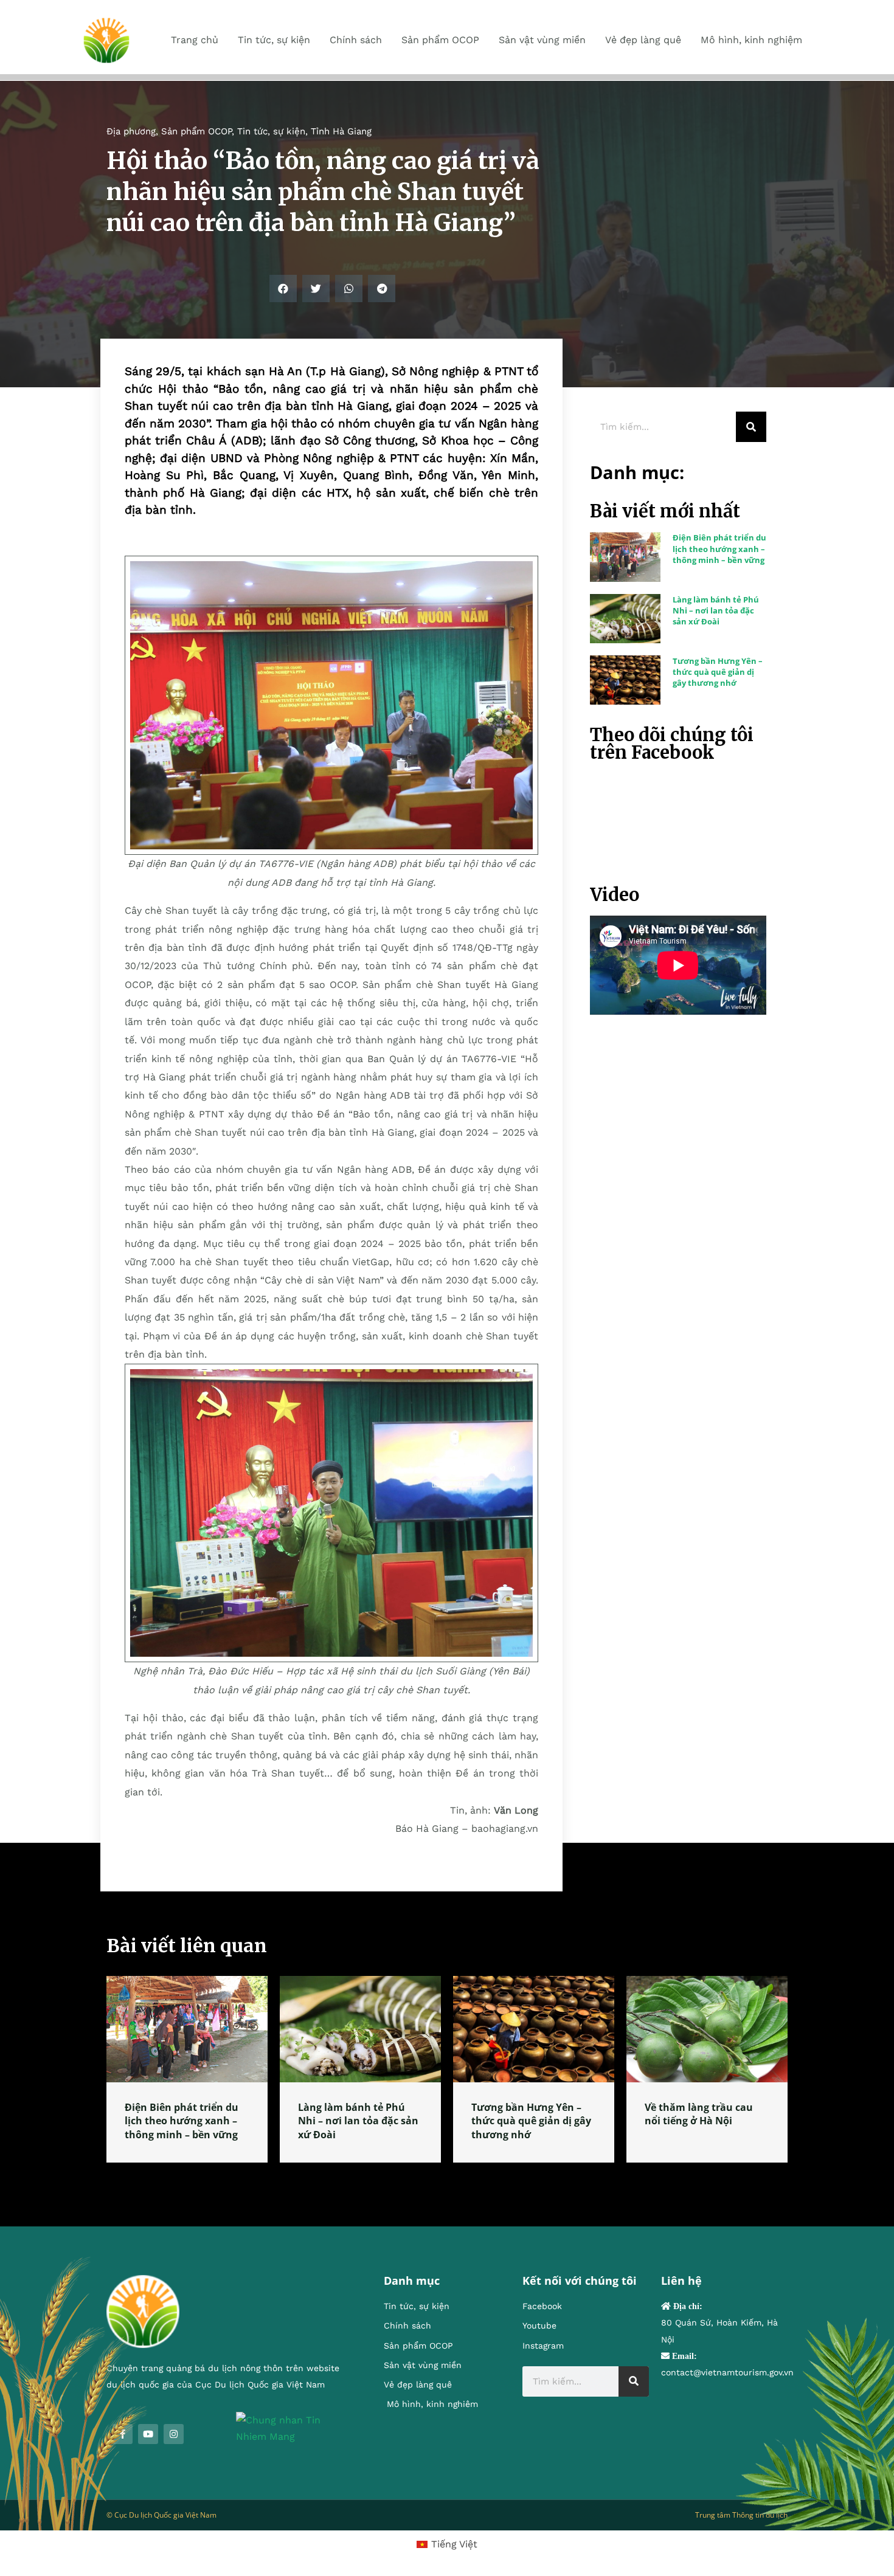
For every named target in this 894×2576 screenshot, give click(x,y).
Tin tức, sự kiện (271, 131)
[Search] (751, 427)
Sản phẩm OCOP (196, 131)
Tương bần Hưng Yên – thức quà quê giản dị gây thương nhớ (718, 672)
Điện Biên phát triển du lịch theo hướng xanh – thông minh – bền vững (719, 548)
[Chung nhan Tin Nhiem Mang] (292, 2427)
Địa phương (131, 131)
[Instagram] (174, 2434)
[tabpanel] (187, 2069)
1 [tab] (447, 2177)
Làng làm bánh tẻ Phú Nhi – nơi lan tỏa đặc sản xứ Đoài (716, 610)
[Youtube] (148, 2434)
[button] (283, 288)
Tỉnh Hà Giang (341, 131)
